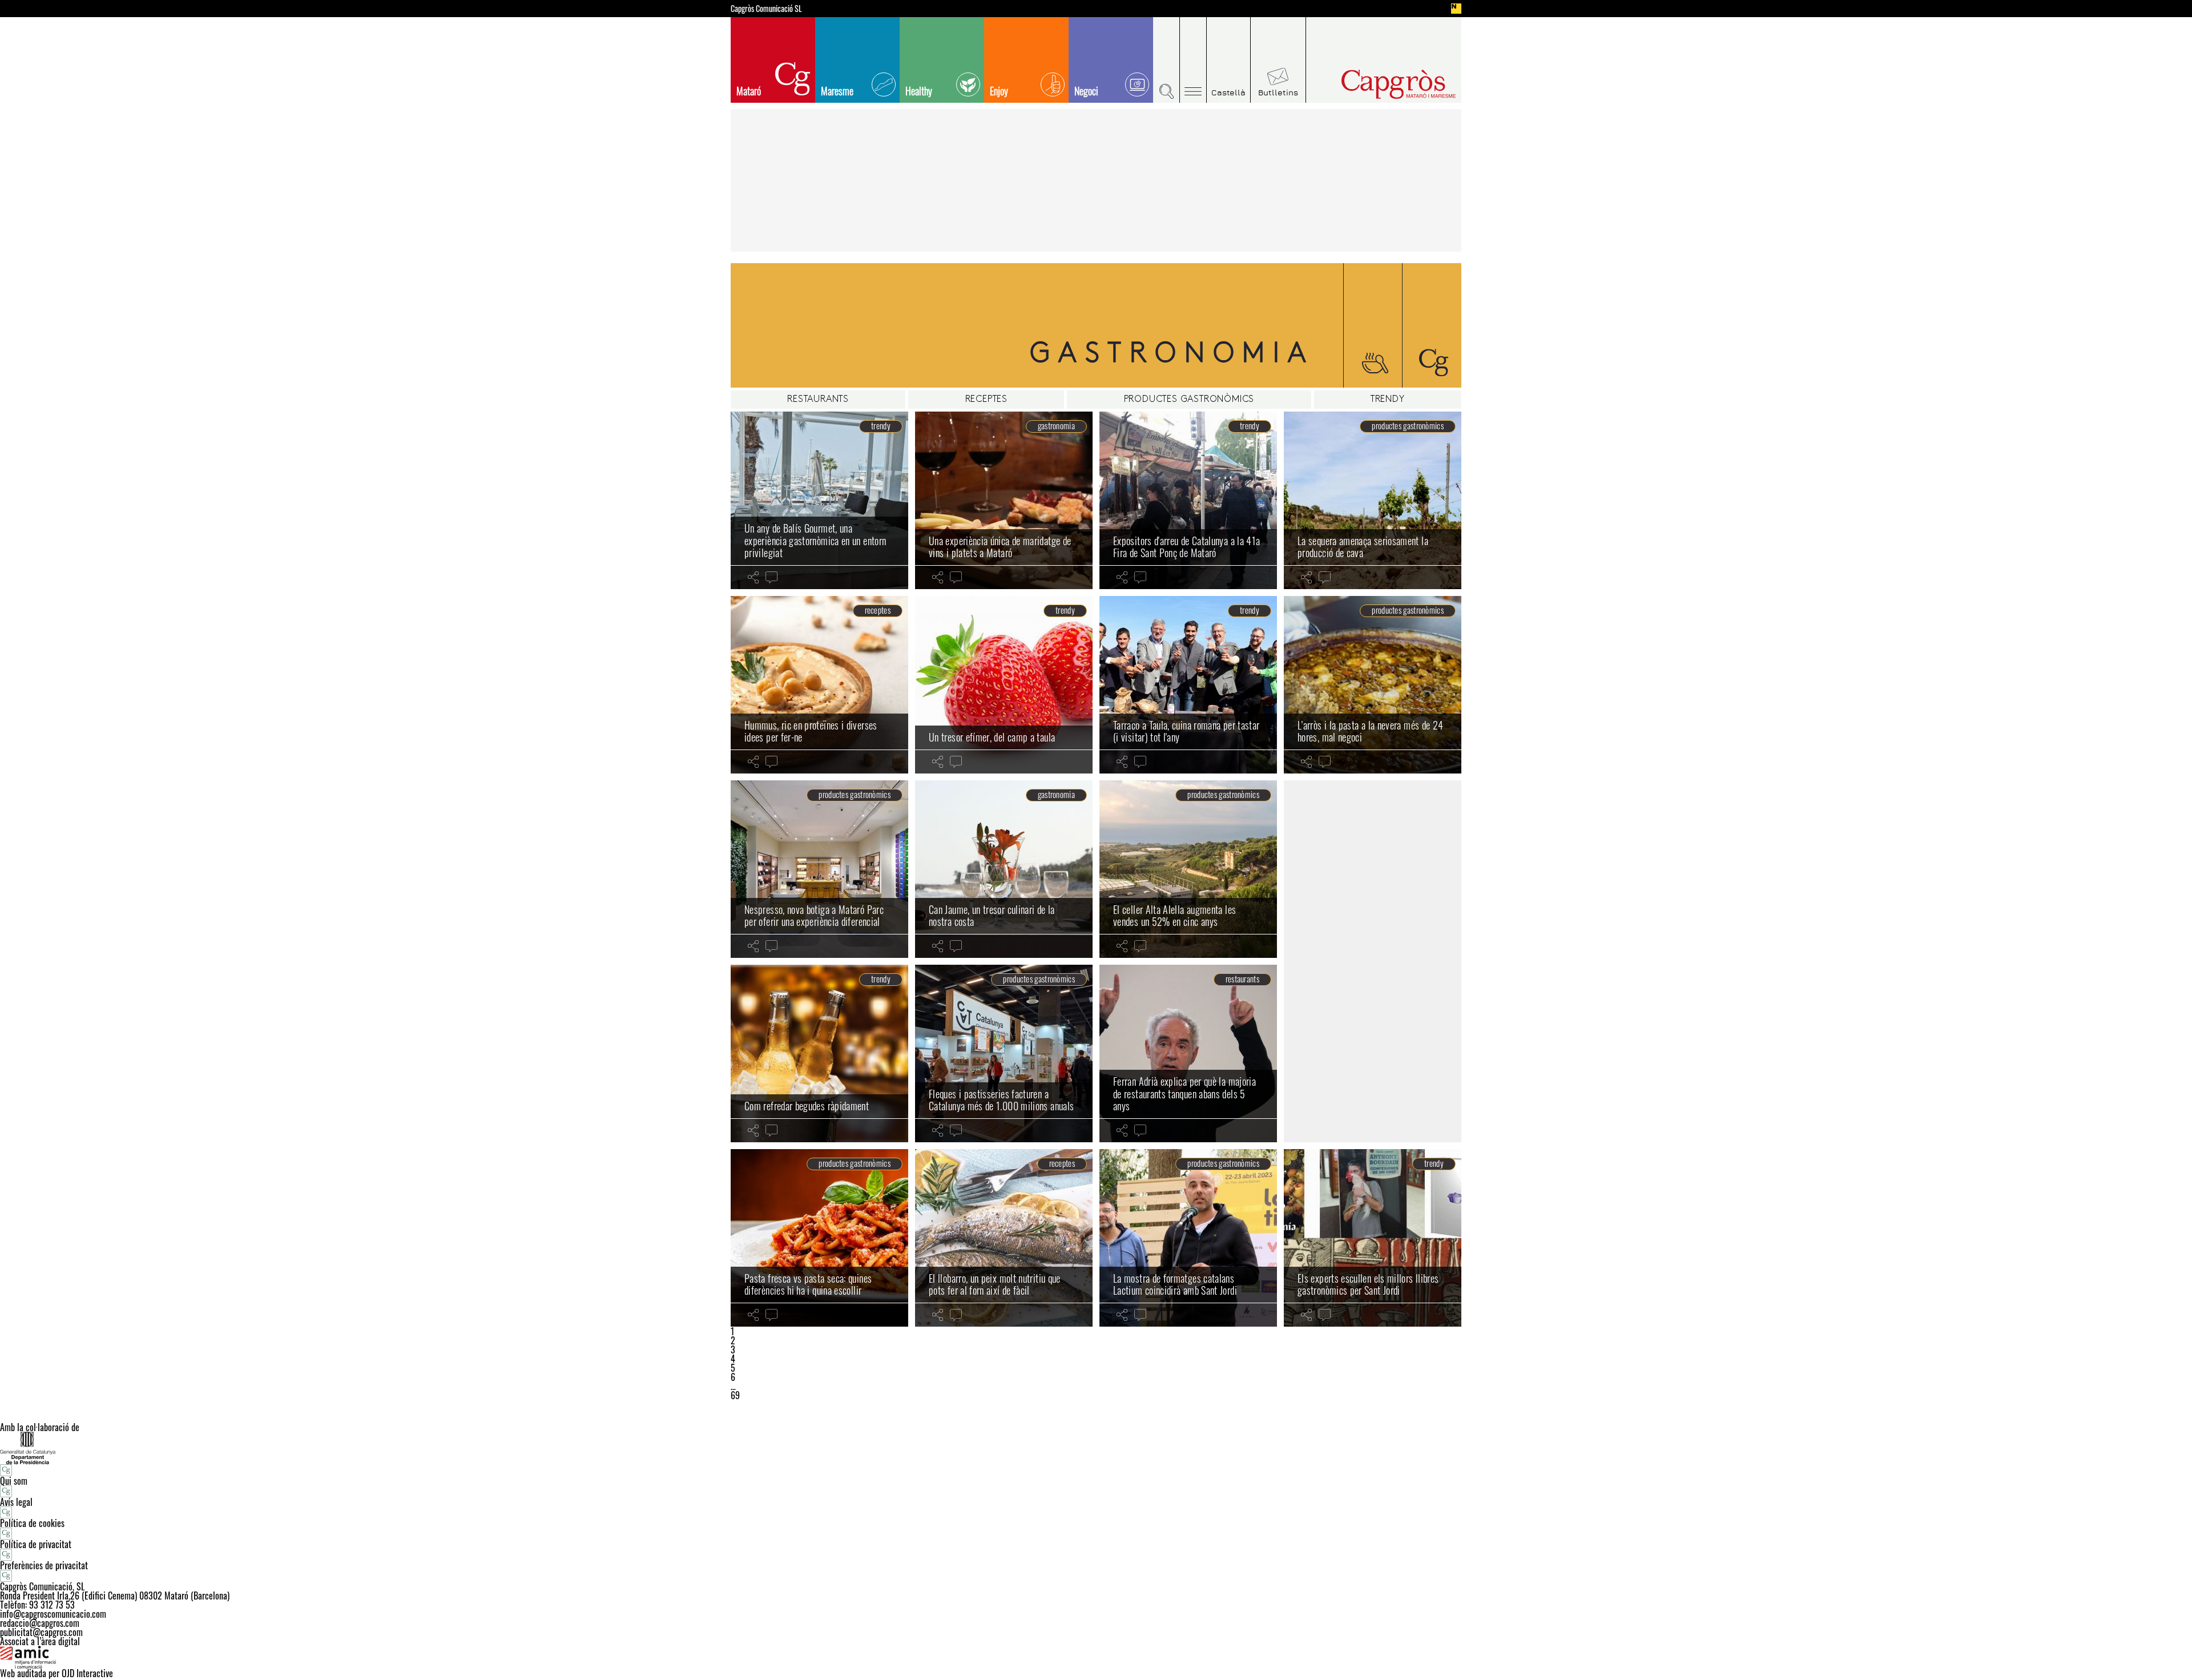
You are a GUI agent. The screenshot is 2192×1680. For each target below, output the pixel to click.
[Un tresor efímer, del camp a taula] (1004, 685)
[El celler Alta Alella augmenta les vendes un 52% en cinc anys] (1188, 869)
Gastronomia (1056, 426)
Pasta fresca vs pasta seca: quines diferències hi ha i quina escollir (808, 1284)
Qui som (14, 1481)
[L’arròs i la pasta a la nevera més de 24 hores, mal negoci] (1373, 685)
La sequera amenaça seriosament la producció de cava (1363, 547)
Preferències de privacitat (44, 1565)
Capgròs (1375, 84)
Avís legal (16, 1502)
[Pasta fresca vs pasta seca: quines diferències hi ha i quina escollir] (819, 1238)
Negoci (1086, 91)
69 (735, 1395)
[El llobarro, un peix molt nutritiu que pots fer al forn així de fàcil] (1004, 1238)
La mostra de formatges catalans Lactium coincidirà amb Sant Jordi (1175, 1284)
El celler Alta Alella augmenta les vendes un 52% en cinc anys (1174, 916)
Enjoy (999, 91)
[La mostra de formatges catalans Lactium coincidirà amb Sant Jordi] (1188, 1238)
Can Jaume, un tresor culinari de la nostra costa (992, 916)
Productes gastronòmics (1189, 400)
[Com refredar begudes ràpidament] (819, 1053)
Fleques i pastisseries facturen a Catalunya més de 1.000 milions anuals (1001, 1100)
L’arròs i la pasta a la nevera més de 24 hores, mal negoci (1370, 731)
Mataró (749, 91)
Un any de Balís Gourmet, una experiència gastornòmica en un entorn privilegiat (815, 540)
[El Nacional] (1456, 9)
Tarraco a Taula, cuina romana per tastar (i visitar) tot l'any (1186, 731)
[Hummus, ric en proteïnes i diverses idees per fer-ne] (819, 685)
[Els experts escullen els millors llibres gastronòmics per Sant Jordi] (1373, 1238)
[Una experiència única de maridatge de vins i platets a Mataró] (1004, 500)
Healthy (919, 91)
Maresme (837, 91)
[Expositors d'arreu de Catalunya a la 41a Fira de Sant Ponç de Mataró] (1188, 500)
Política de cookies (32, 1523)
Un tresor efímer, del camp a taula (992, 737)
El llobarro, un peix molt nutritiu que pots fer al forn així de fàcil (995, 1284)
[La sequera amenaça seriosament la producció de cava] (1373, 500)
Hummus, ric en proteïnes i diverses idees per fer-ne (811, 731)
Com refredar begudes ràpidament (807, 1106)
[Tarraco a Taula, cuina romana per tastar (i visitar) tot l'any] (1188, 685)
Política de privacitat (36, 1544)
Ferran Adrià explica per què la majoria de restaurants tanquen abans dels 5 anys (1184, 1093)
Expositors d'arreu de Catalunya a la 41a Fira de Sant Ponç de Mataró (1186, 547)
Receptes (986, 400)
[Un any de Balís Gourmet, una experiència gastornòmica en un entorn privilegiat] (819, 500)
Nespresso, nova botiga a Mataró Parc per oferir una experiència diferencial (814, 916)
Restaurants (818, 400)
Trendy (1388, 400)
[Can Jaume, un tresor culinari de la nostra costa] (1004, 869)
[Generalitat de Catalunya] (1096, 1448)
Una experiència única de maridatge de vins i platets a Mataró (1000, 547)
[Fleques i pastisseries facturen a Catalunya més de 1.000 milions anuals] (1004, 1053)
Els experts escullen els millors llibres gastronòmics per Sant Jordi (1368, 1284)
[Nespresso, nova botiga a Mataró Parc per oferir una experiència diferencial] (819, 869)
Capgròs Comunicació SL (766, 9)
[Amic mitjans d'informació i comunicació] (1096, 1657)
